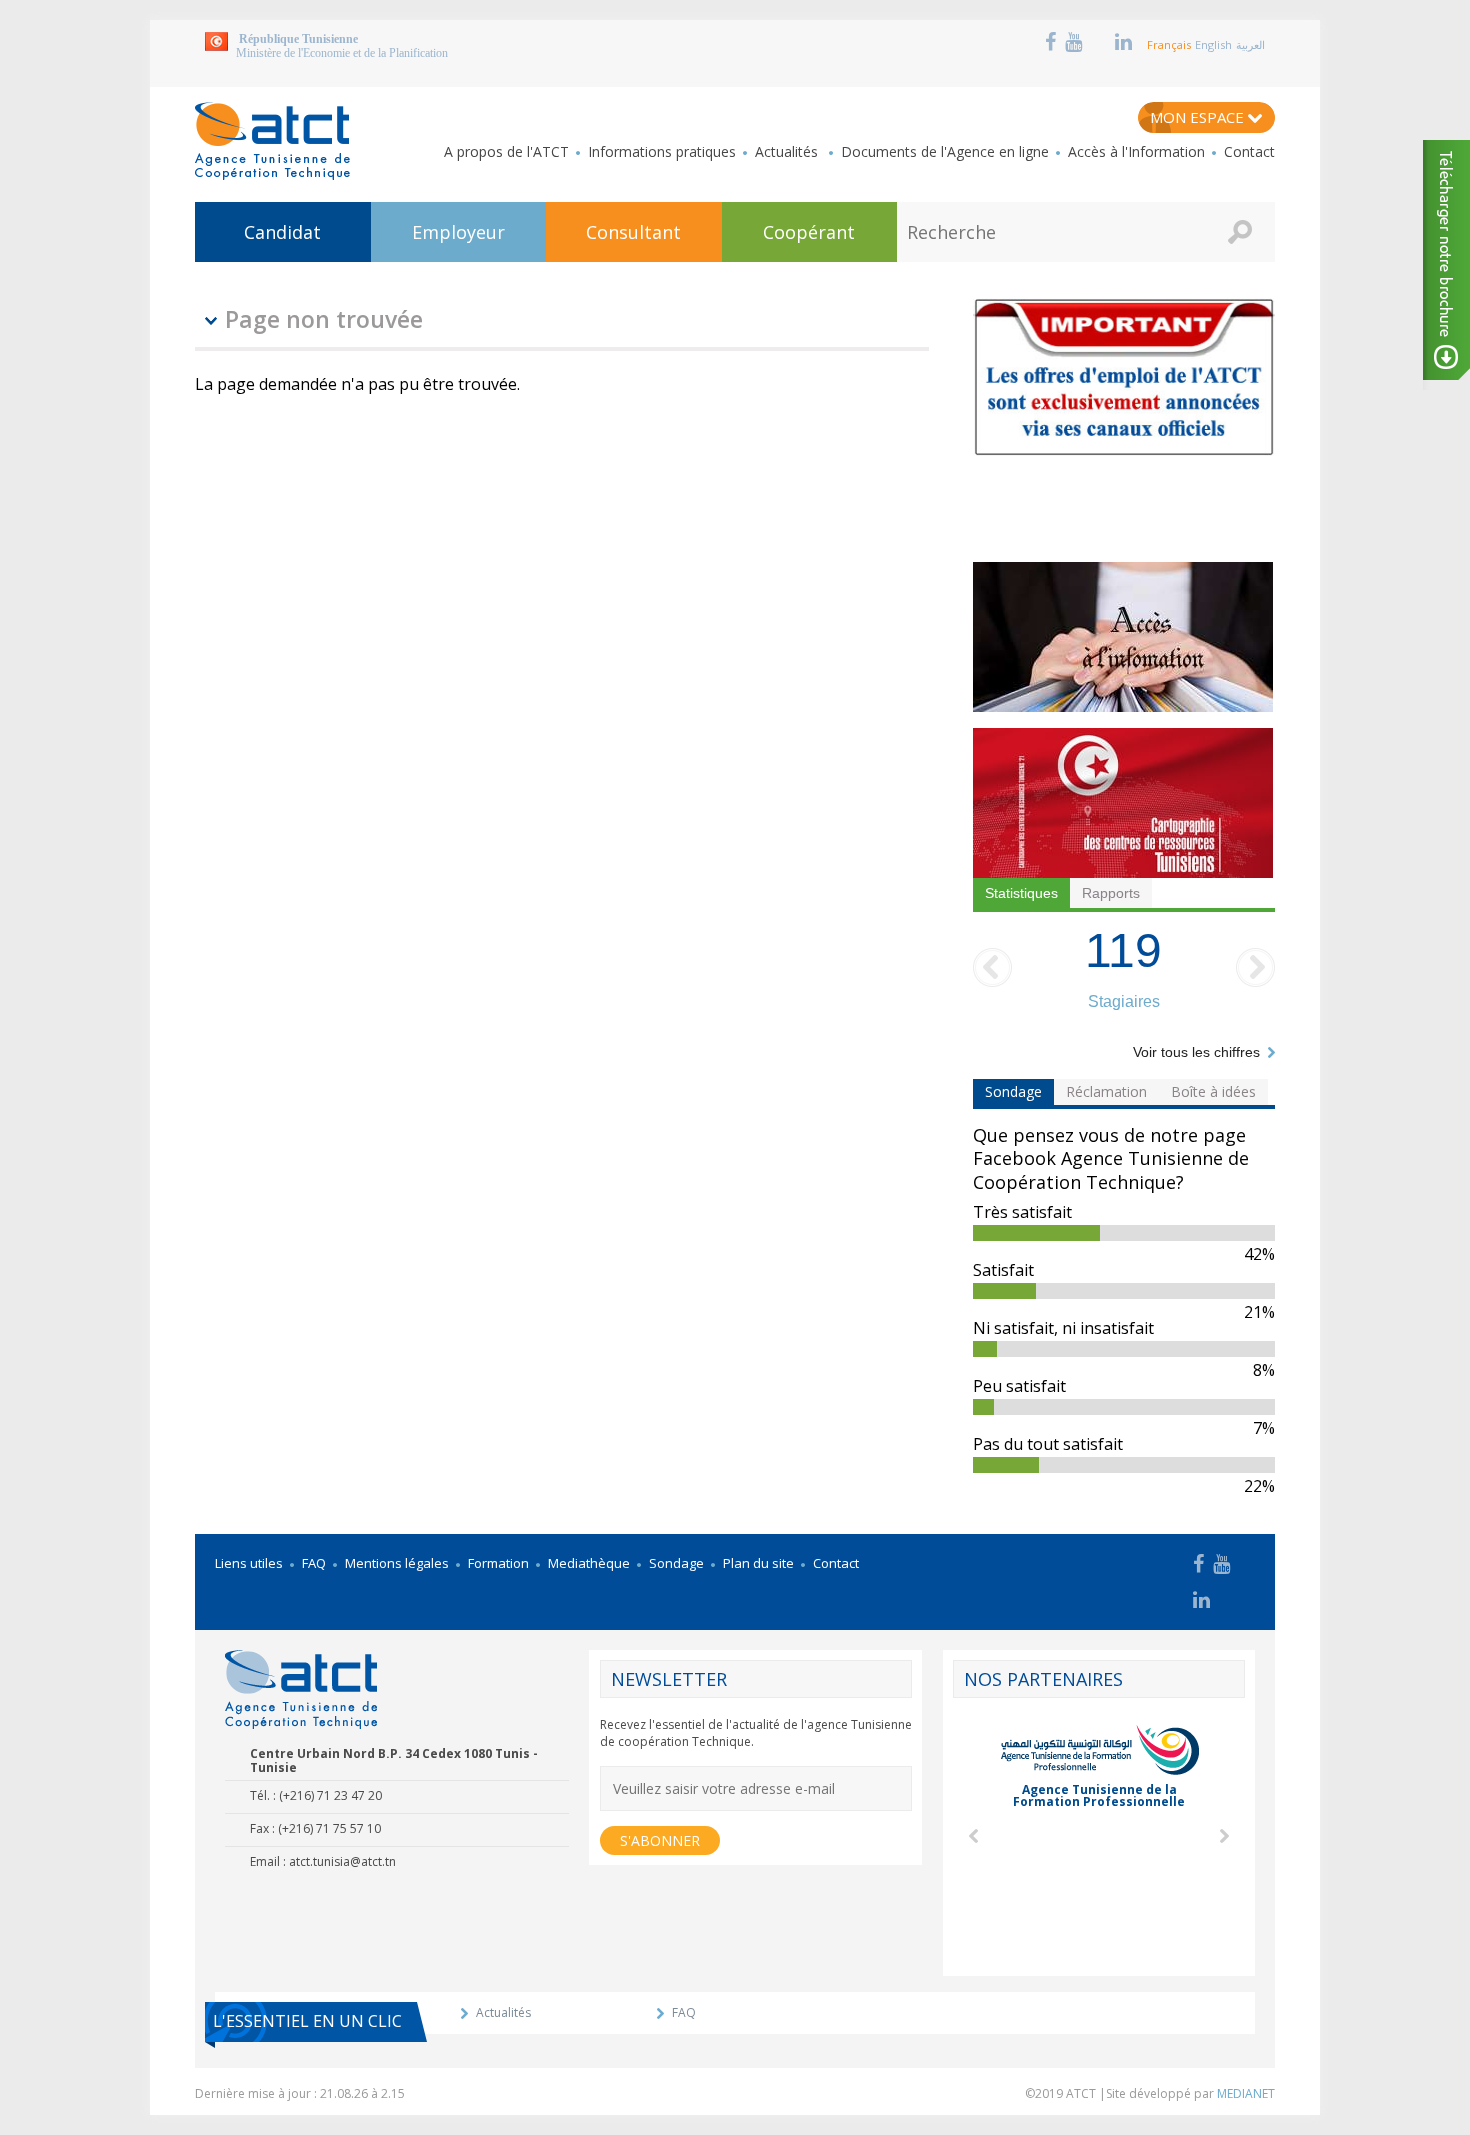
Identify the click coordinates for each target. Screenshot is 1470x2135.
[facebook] (1053, 42)
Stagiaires (1124, 1001)
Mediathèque (589, 1563)
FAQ (314, 1563)
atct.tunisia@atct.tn (342, 1861)
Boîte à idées (1213, 1091)
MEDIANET (1246, 2093)
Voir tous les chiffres (1196, 1052)
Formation (498, 1563)
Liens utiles (249, 1563)
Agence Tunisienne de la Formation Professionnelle (1099, 1795)
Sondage (1013, 1091)
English (1213, 44)
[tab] (1021, 893)
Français (1169, 44)
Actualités (788, 152)
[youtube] (1076, 42)
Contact (1249, 152)
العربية (1250, 44)
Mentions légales (397, 1563)
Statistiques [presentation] (1021, 893)
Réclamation (1106, 1091)
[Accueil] (272, 141)
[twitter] (1099, 42)
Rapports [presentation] (1111, 893)
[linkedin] (1126, 42)
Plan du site (758, 1563)
